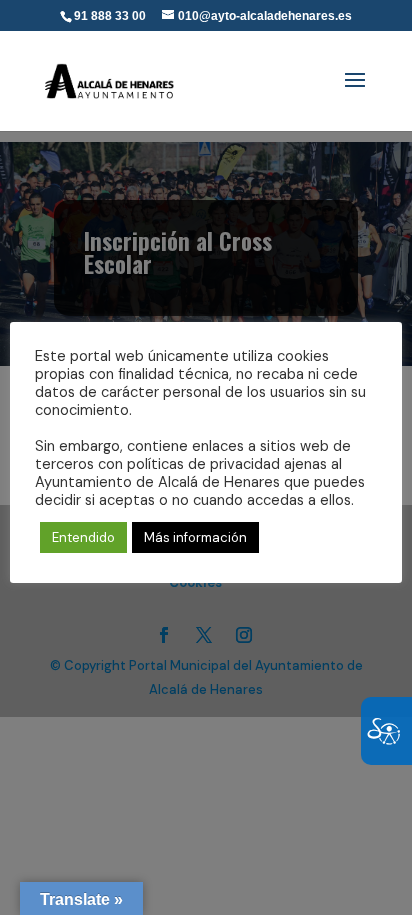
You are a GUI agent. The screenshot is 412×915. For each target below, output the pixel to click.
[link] (110, 74)
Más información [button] (195, 537)
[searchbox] (266, 1)
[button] (355, 93)
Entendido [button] (83, 537)
